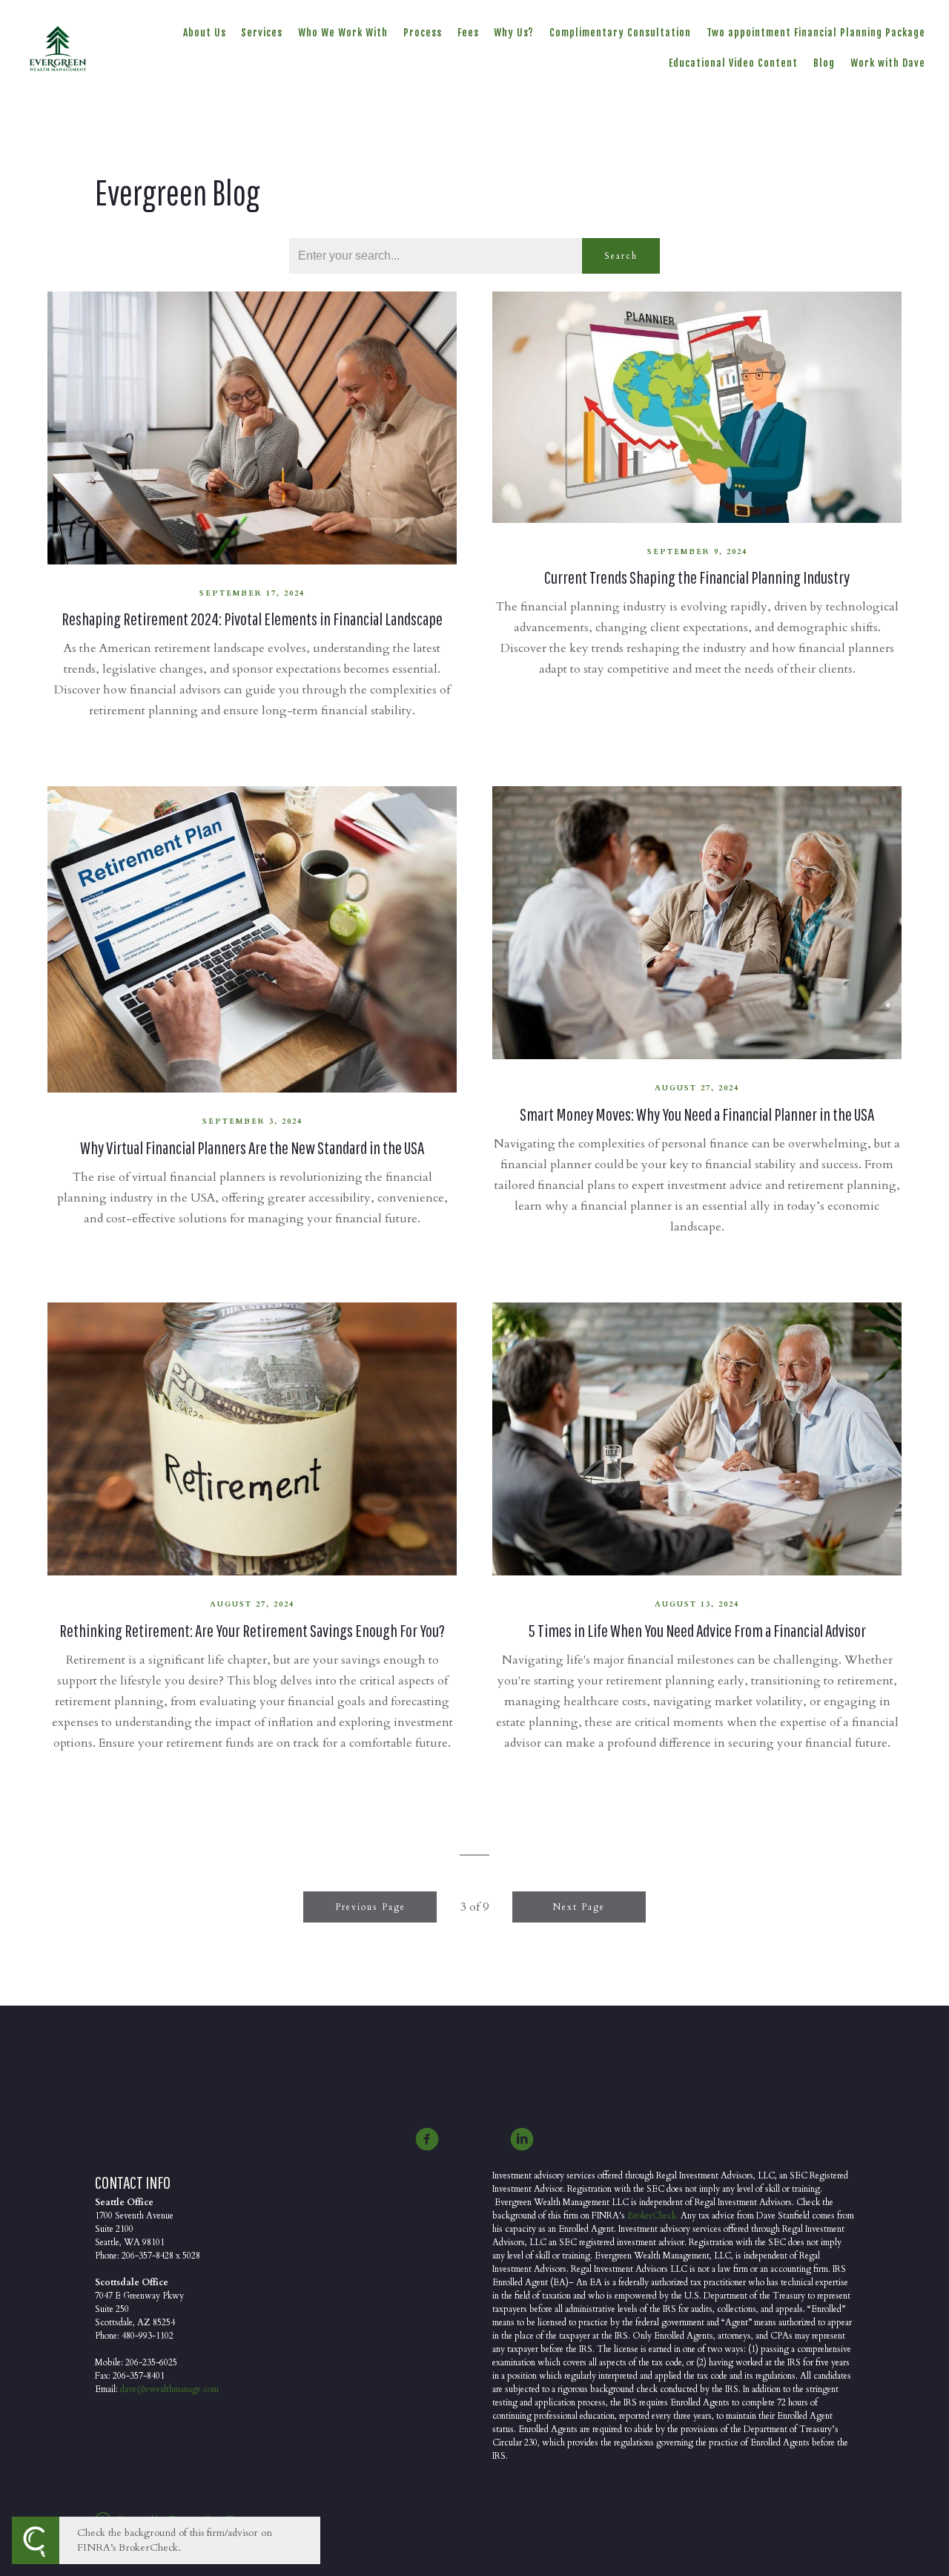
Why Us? (514, 32)
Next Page (579, 1907)
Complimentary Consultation (620, 32)
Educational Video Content (733, 63)
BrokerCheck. (653, 2216)
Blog (824, 63)
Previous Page (370, 1907)
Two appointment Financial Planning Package (816, 32)
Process (423, 32)
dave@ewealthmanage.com (169, 2389)
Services (262, 32)
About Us (205, 32)
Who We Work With (343, 32)
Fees (468, 32)
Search (621, 256)
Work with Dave (888, 63)
